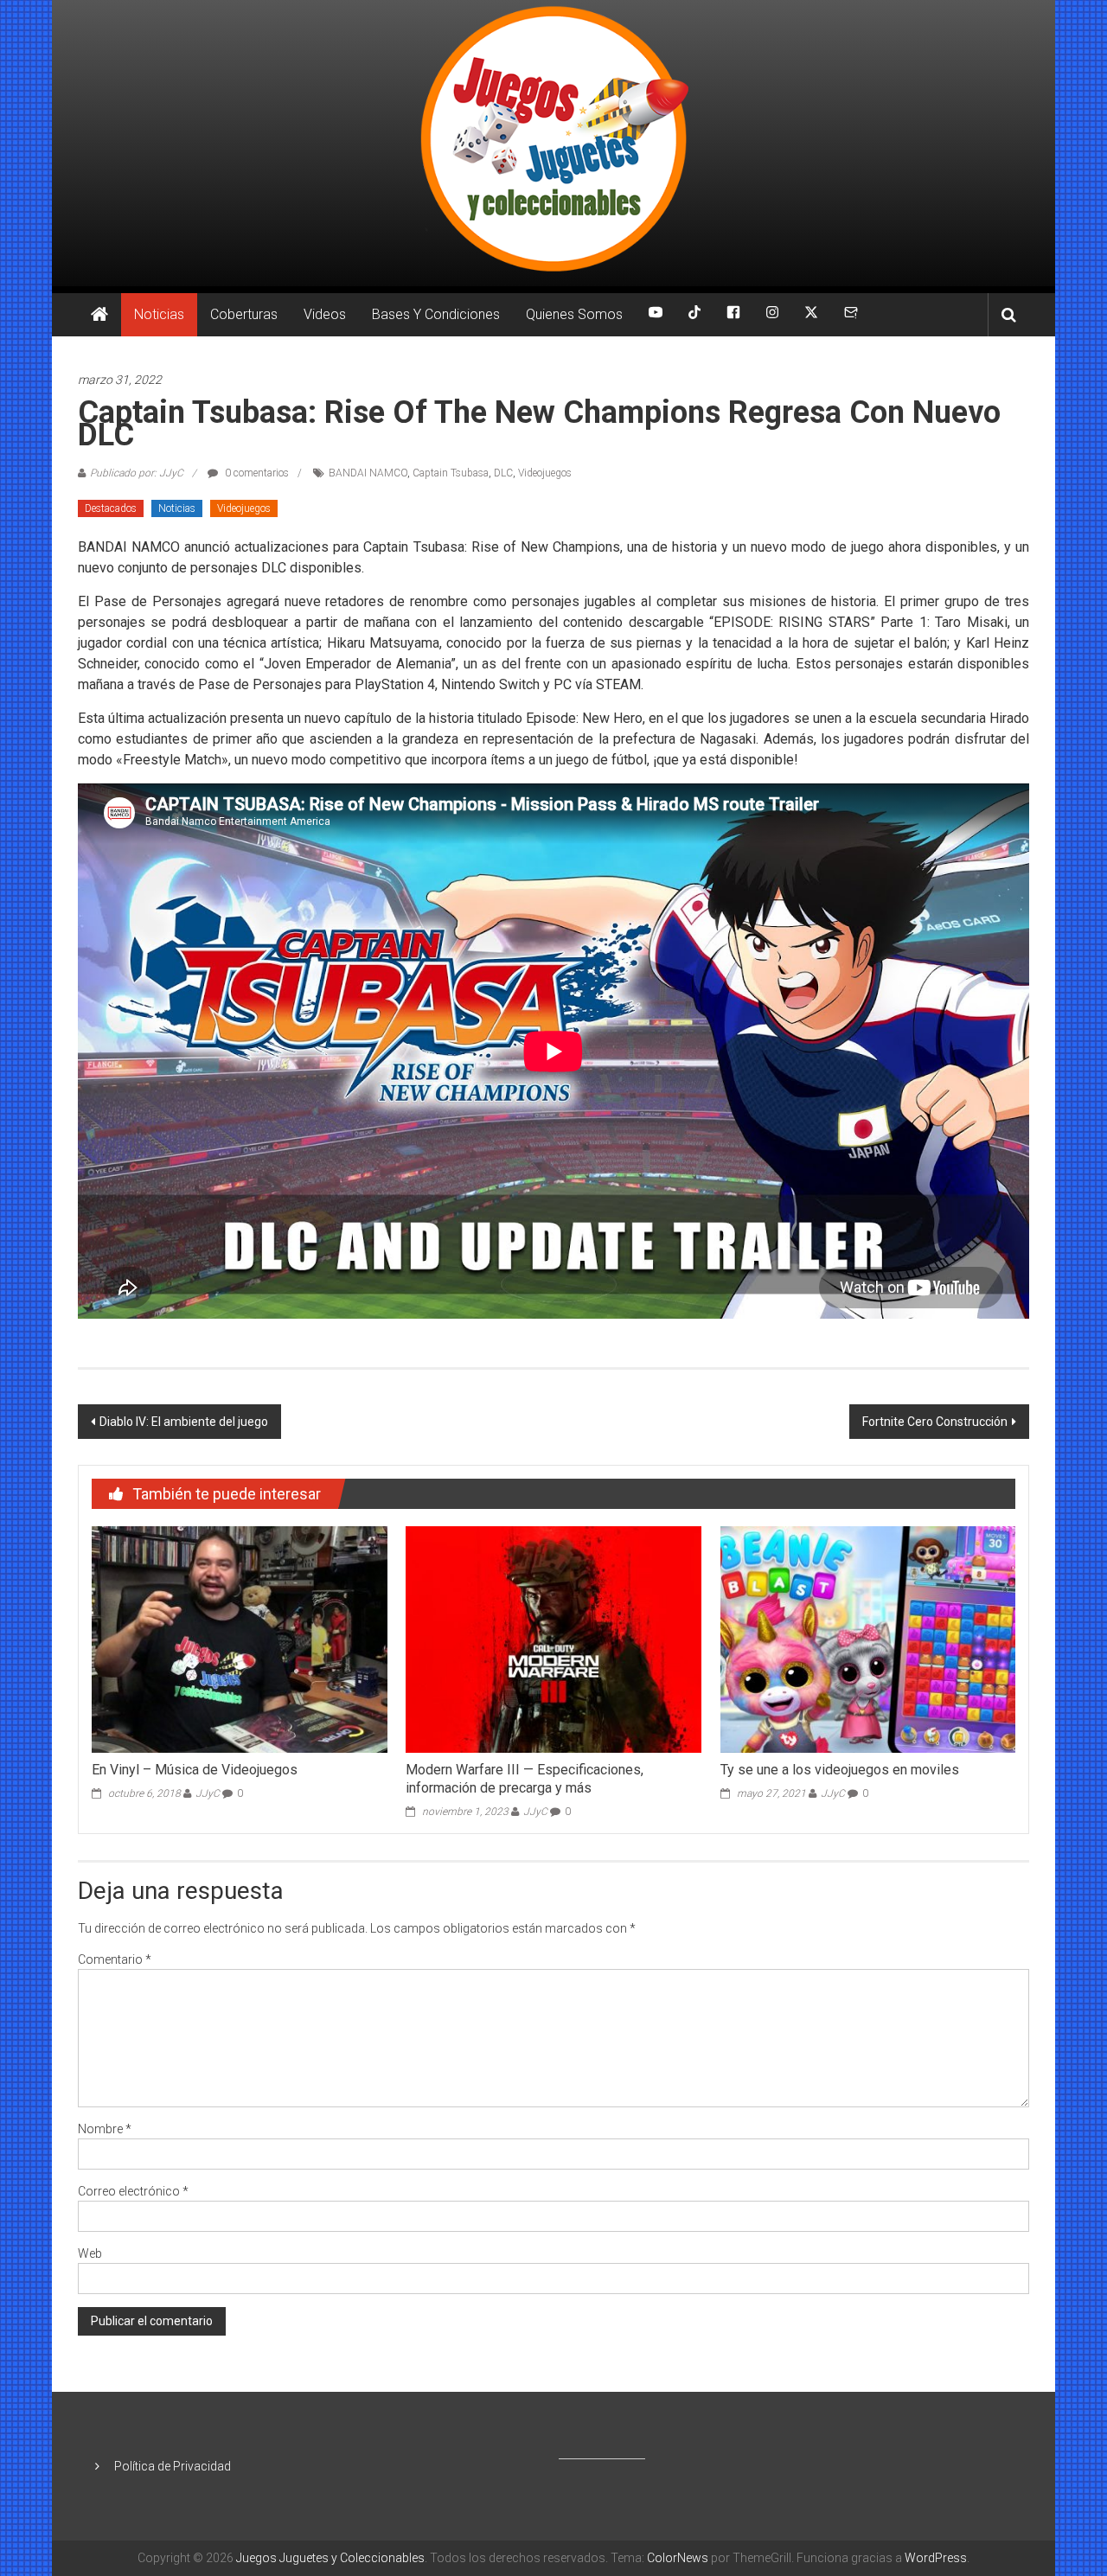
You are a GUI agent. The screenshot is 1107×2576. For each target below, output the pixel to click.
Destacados (111, 508)
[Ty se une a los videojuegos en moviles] (868, 1639)
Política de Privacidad (173, 2466)
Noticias (159, 314)
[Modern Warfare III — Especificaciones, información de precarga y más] (553, 1639)
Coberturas (244, 314)
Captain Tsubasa (451, 473)
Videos (325, 314)
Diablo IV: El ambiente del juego (184, 1422)
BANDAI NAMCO (368, 473)
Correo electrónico (133, 2191)
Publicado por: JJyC (137, 473)
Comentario (115, 1959)
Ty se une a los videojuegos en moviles (840, 1770)
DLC (503, 473)
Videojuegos (545, 473)
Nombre (105, 2129)
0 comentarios (256, 473)
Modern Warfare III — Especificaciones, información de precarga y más (525, 1779)
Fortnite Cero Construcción (935, 1422)
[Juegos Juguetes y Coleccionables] (553, 143)
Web (90, 2253)
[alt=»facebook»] (733, 315)
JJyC (208, 1793)
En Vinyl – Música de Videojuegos (195, 1770)
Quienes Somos (574, 314)
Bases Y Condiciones (436, 314)
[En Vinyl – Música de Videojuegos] (239, 1639)
